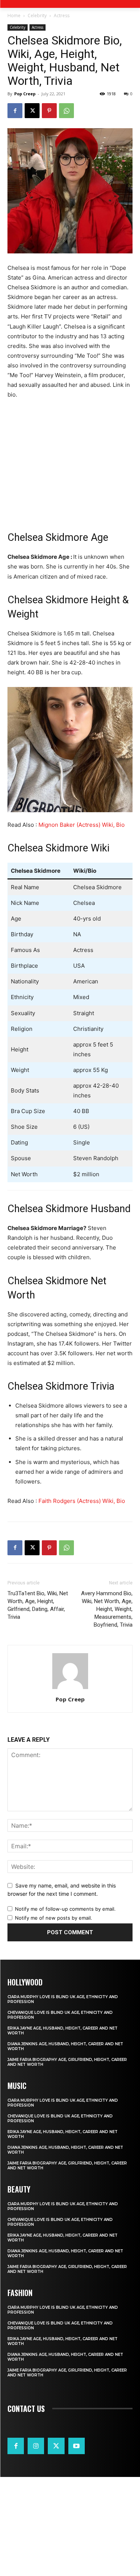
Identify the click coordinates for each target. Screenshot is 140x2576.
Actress (62, 16)
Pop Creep (25, 94)
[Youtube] (77, 2446)
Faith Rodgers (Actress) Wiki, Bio (82, 1501)
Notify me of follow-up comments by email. (65, 1909)
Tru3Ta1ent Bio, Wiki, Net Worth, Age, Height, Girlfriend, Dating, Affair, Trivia (38, 1605)
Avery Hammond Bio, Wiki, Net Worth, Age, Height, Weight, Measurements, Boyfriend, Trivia (107, 1609)
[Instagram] (36, 2446)
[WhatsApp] (66, 111)
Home (14, 16)
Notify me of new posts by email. (54, 1918)
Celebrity (37, 16)
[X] (32, 111)
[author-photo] (70, 1689)
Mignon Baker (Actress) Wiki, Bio (82, 825)
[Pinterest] (49, 111)
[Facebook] (15, 111)
